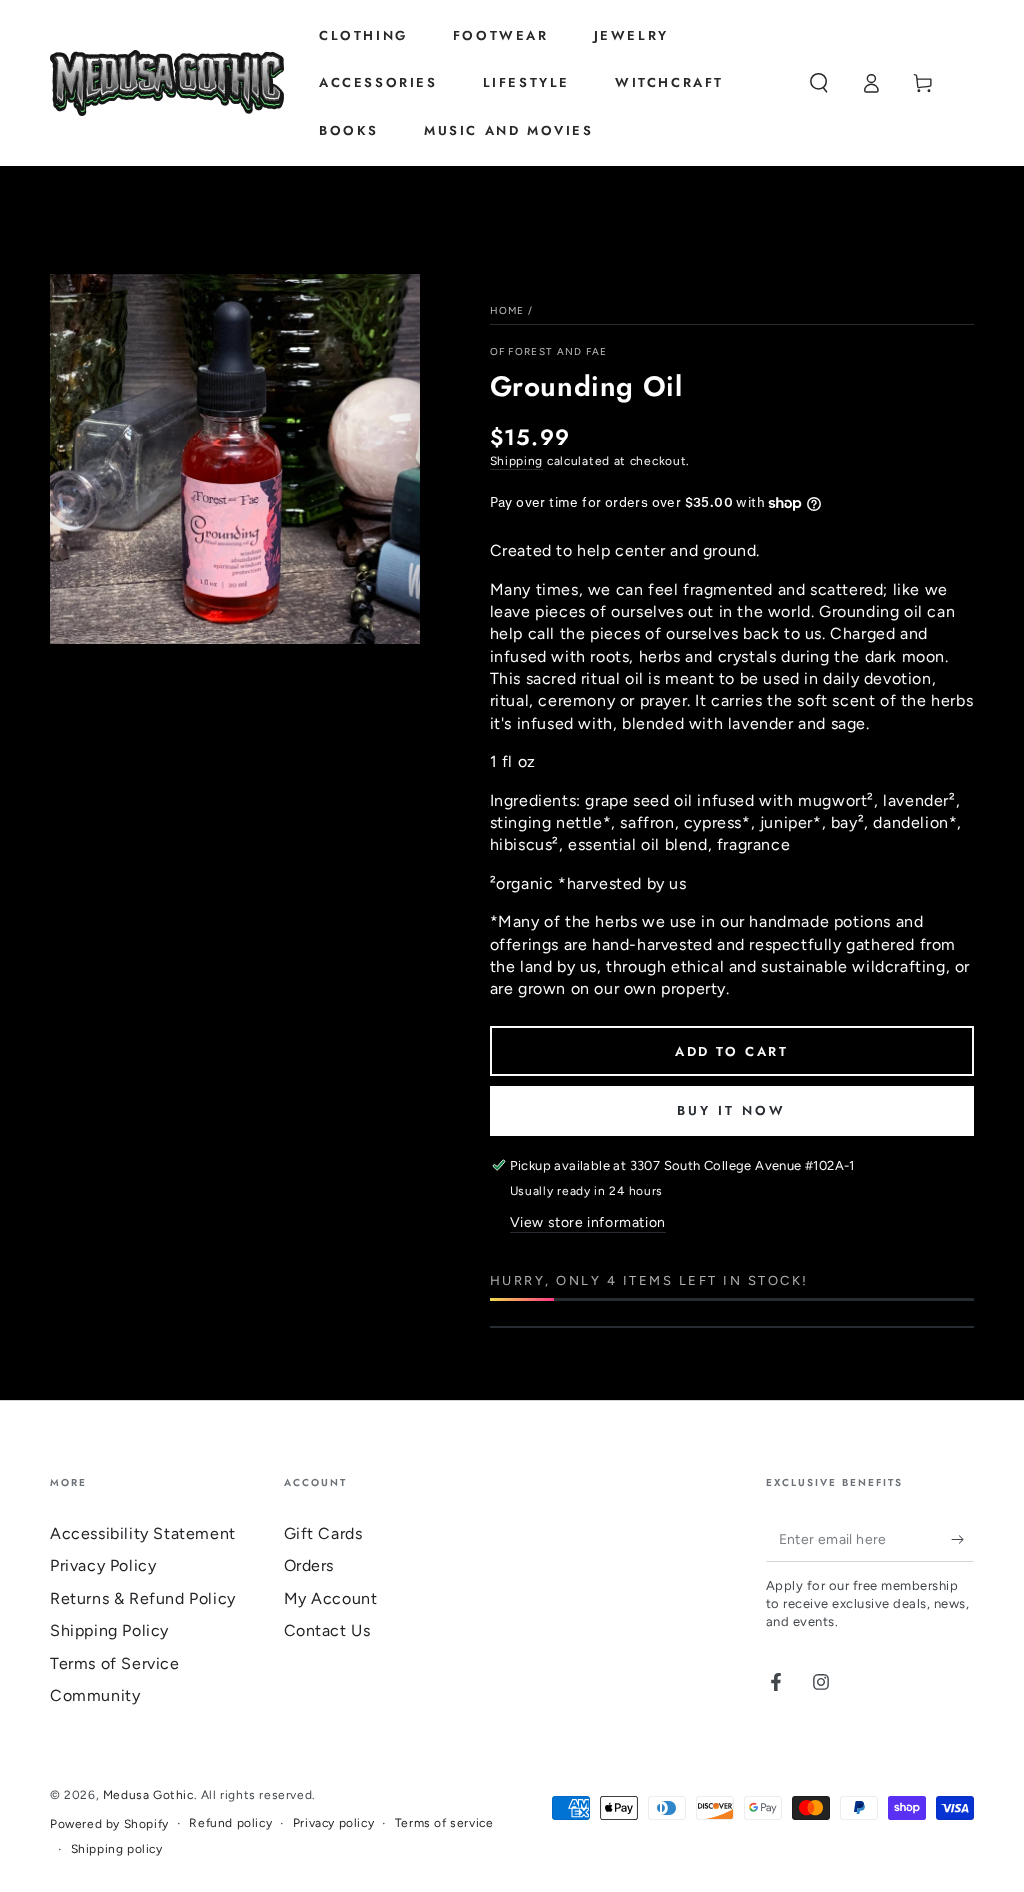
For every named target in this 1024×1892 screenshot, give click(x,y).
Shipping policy (117, 1849)
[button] (819, 83)
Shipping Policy (109, 1630)
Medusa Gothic (148, 1795)
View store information (588, 1222)
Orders (309, 1565)
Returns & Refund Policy (143, 1598)
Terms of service (444, 1823)
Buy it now (731, 1110)
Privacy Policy (103, 1565)
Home (507, 310)
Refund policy (230, 1823)
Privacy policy (333, 1823)
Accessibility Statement (143, 1533)
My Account (331, 1598)
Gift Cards (323, 1533)
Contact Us (327, 1630)
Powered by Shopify (109, 1824)
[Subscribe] (962, 1539)
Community (95, 1695)
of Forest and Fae (549, 351)
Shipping (517, 461)
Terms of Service (115, 1663)
